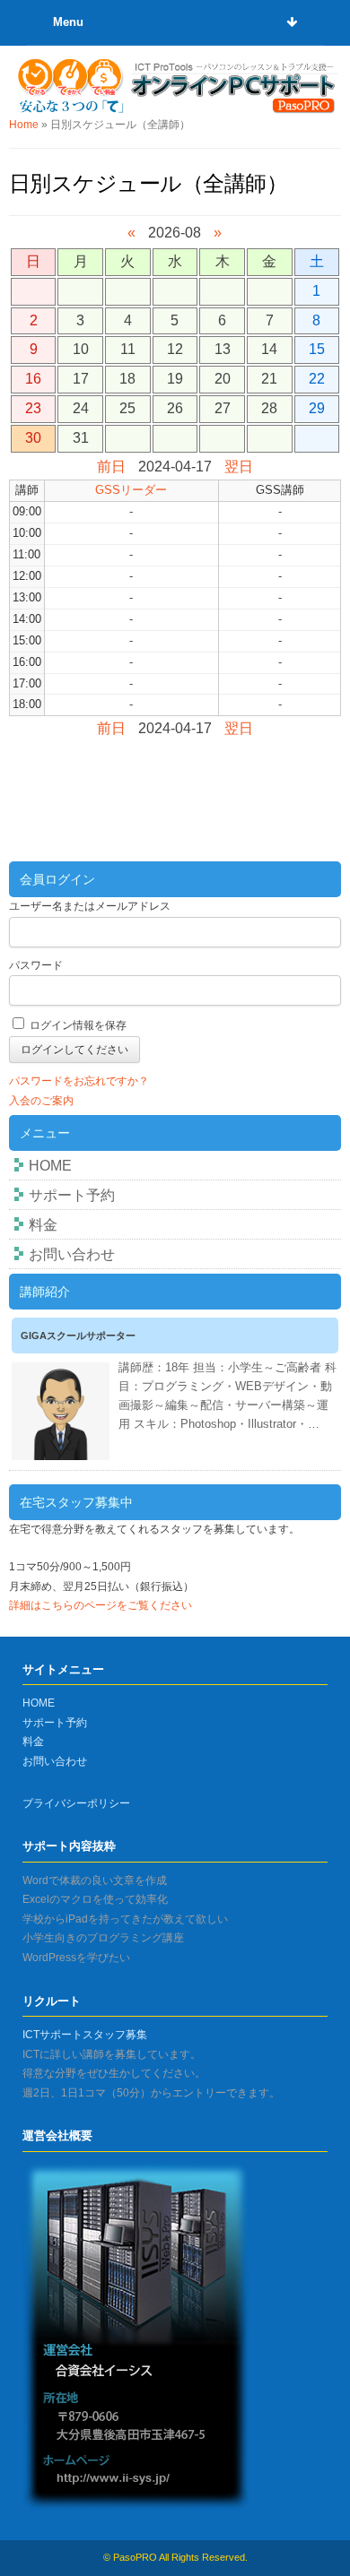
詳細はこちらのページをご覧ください (101, 1605)
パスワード (36, 965)
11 (128, 349)
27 (223, 408)
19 (175, 379)
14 (269, 349)
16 (33, 379)
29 (317, 408)
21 (269, 379)
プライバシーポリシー (76, 1803)
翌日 (239, 467)
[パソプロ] (175, 84)
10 (81, 349)
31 (81, 438)
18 (127, 379)
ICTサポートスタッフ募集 (85, 2035)
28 (269, 408)
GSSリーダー (131, 490)
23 (33, 408)
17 (81, 379)
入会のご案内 (41, 1101)
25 (127, 408)
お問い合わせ (72, 1254)
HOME (50, 1166)
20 (223, 379)
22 (317, 379)
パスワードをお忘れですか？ (79, 1081)
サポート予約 (72, 1195)
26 (175, 408)
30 (33, 438)
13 (223, 349)
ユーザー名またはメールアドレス (90, 906)
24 (81, 408)
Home (24, 125)
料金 (43, 1225)
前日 (111, 467)
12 (175, 349)
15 (317, 349)
